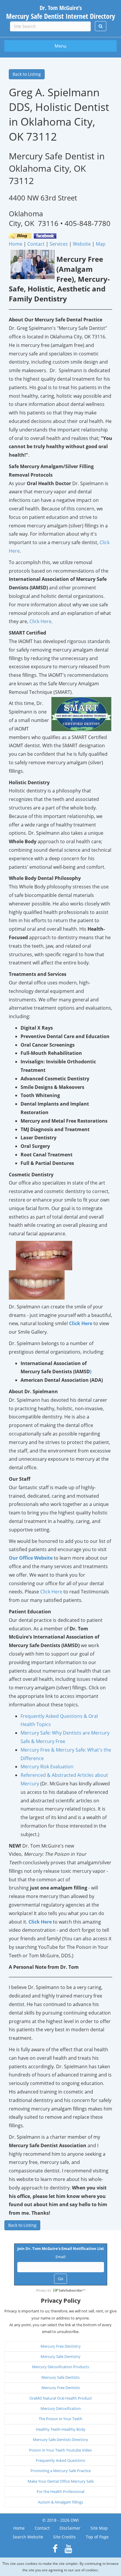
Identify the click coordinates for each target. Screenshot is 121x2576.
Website (82, 244)
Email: (61, 2257)
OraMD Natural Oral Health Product (61, 2398)
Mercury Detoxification (61, 2408)
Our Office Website (31, 1558)
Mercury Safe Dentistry (60, 2356)
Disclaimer (70, 2528)
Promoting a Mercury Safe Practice (61, 2471)
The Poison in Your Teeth (60, 2419)
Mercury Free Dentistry (61, 2346)
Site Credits (64, 2537)
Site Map (99, 2528)
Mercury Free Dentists (61, 2388)
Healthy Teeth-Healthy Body (61, 2429)
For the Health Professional (60, 2491)
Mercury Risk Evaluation (47, 1767)
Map (101, 244)
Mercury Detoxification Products (60, 2367)
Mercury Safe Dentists (60, 2377)
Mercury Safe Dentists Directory (60, 2440)
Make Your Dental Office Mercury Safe (61, 2481)
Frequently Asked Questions (60, 2460)
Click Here (40, 621)
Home (19, 2528)
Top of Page (97, 2537)
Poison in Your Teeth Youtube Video (60, 2450)
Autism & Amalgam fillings (60, 2502)
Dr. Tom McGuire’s (61, 12)
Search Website (28, 2537)
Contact (42, 2528)
